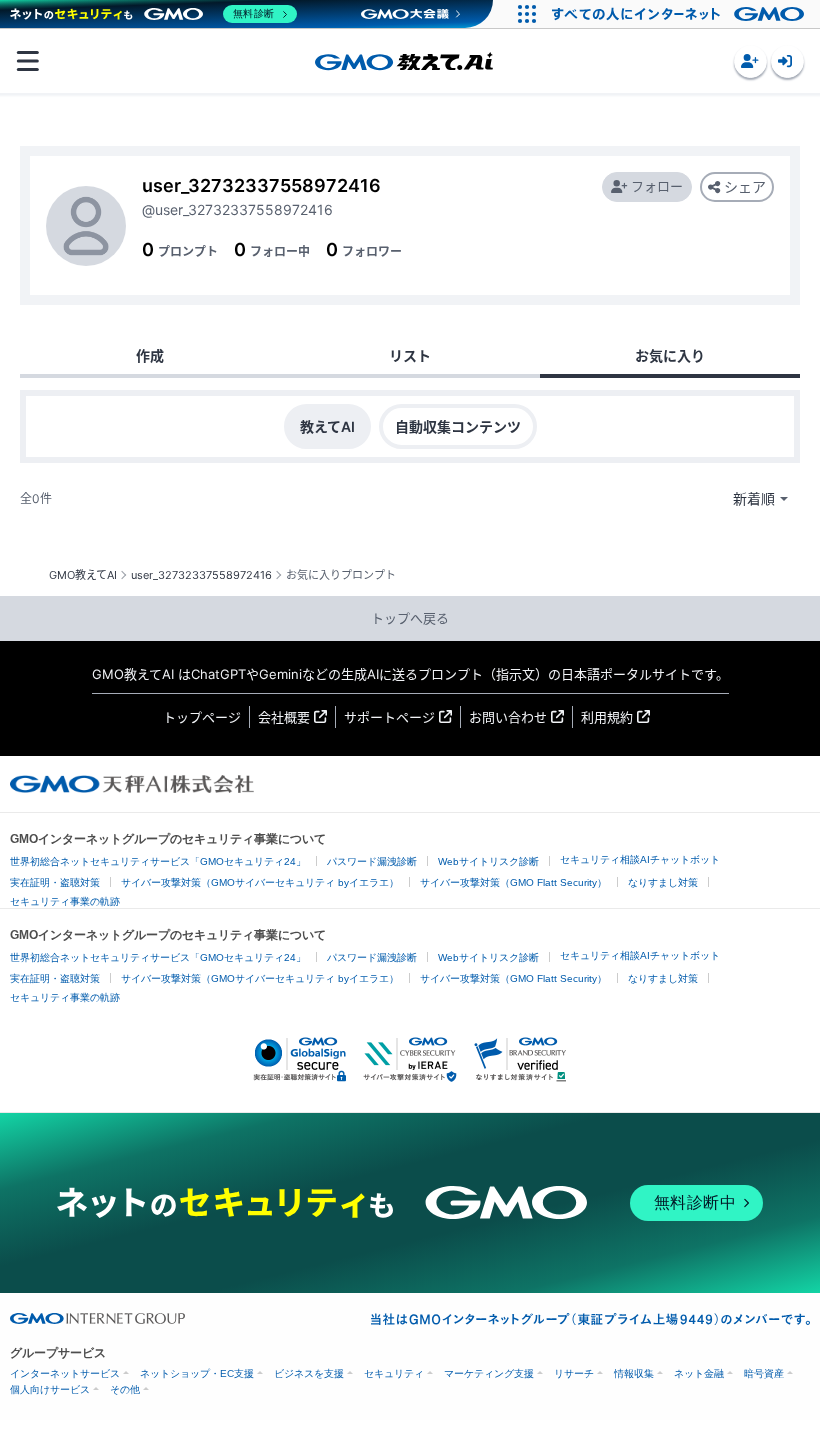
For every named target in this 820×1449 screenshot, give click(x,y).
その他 (125, 1389)
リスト (410, 355)
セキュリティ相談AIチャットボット (640, 859)
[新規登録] (750, 61)
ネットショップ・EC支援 (197, 1373)
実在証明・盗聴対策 (55, 882)
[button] (750, 61)
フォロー (657, 186)
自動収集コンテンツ (458, 426)
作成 (150, 355)
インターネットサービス (65, 1373)
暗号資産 (764, 1373)
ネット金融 (699, 1373)
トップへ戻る (410, 618)
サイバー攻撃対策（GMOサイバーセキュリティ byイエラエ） (260, 882)
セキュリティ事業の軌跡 (65, 901)
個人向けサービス (50, 1389)
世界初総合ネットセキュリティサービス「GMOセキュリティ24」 (158, 861)
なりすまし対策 (663, 882)
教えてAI (327, 426)
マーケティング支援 (489, 1373)
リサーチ (574, 1373)
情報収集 (634, 1373)
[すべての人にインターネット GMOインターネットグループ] (680, 14)
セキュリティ (394, 1373)
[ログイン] (787, 61)
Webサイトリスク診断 (488, 861)
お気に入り (670, 355)
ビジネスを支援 (309, 1373)
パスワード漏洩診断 (372, 861)
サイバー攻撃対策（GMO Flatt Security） (513, 882)
